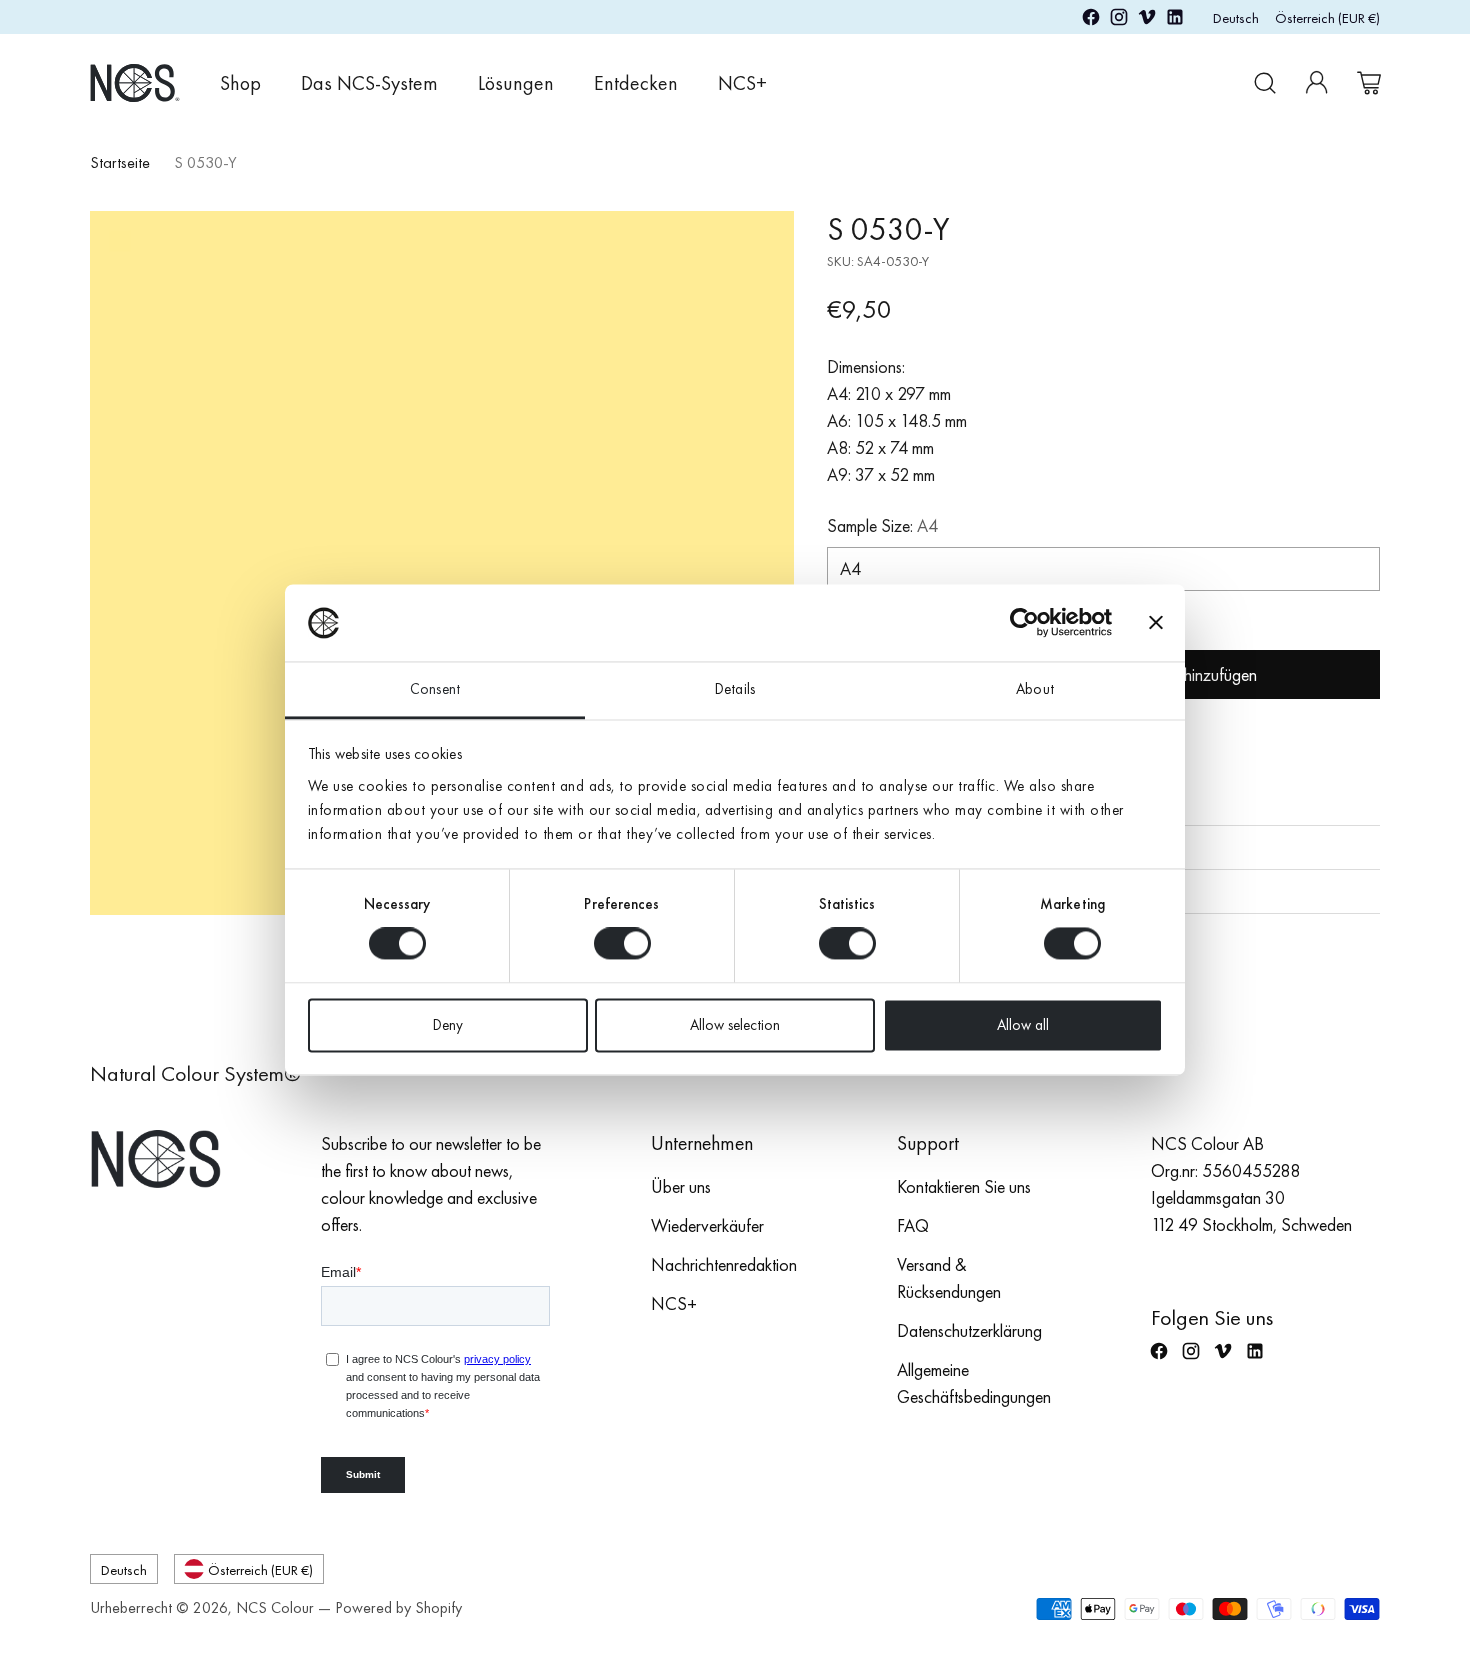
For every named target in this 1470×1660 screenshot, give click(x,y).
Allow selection (735, 1025)
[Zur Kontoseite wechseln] (1317, 83)
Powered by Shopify (398, 1607)
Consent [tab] (435, 689)
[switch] (622, 944)
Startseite (120, 162)
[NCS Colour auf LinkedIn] (1175, 20)
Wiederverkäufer (707, 1225)
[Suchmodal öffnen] (1265, 83)
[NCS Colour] (135, 82)
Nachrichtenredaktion (724, 1264)
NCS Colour (275, 1607)
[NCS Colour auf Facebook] (1091, 20)
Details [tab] (735, 689)
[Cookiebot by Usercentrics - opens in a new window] (1024, 623)
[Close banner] (1156, 623)
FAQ (913, 1225)
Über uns (681, 1186)
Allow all (1023, 1025)
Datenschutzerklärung (969, 1330)
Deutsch (1236, 17)
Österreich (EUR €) (1327, 17)
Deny (448, 1025)
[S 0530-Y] (442, 563)
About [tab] (1035, 689)
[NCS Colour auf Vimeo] (1147, 20)
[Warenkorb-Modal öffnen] (1369, 83)
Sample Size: (882, 525)
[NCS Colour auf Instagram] (1119, 20)
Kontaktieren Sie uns (964, 1186)
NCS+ (674, 1303)
